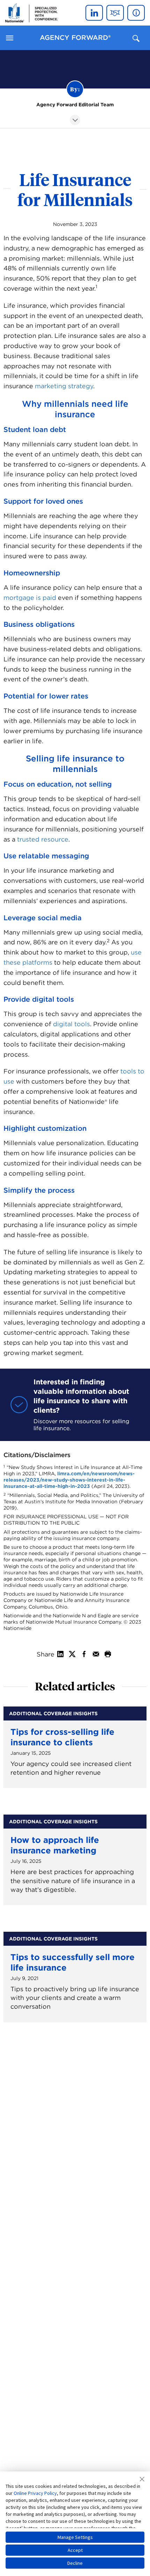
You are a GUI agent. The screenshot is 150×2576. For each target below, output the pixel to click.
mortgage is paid (30, 598)
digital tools (72, 1024)
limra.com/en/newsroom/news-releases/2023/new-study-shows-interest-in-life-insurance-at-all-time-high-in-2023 (69, 1480)
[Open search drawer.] (136, 38)
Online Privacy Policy (35, 2493)
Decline (75, 2563)
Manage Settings (75, 2537)
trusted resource (43, 839)
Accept (75, 2550)
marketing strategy (64, 386)
